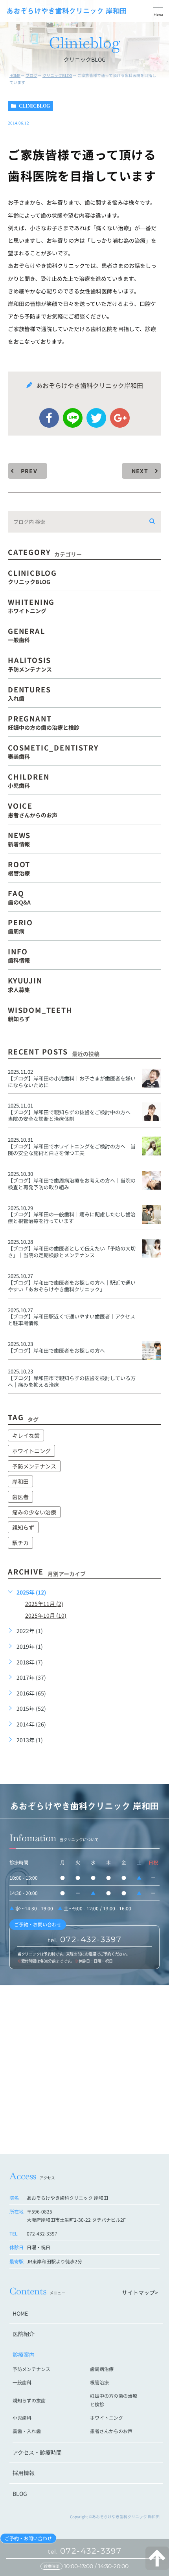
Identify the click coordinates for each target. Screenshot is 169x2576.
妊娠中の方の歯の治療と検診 (114, 2400)
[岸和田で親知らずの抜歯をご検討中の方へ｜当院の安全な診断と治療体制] (152, 1112)
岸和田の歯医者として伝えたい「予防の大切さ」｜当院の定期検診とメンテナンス (72, 1252)
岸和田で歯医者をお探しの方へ (56, 1350)
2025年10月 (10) (46, 1615)
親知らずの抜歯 (29, 2400)
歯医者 (20, 1497)
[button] (158, 12)
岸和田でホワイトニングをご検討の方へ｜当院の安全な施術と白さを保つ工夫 (72, 1150)
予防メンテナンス (34, 1466)
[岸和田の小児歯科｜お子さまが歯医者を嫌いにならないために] (152, 1078)
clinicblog (34, 106)
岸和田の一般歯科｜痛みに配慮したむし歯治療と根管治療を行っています (72, 1218)
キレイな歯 (26, 1435)
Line (73, 418)
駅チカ (20, 1543)
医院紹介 (24, 2334)
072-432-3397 (85, 2551)
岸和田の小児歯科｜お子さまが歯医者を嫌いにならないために (72, 1082)
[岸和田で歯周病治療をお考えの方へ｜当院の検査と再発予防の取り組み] (152, 1180)
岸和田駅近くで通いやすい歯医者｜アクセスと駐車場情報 (72, 1320)
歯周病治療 (102, 2369)
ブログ (31, 75)
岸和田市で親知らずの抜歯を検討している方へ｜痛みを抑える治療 (72, 1381)
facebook (49, 418)
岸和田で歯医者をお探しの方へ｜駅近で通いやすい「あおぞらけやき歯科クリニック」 (72, 1286)
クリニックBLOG (57, 75)
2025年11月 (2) (44, 1604)
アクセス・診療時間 (37, 2452)
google (120, 418)
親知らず (23, 1527)
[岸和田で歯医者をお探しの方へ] (152, 1350)
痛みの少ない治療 (34, 1512)
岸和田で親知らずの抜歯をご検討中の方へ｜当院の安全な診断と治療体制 (72, 1115)
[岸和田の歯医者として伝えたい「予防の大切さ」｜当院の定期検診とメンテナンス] (152, 1248)
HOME (15, 75)
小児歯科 (22, 2418)
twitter (96, 418)
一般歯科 (22, 2382)
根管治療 (99, 2382)
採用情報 (24, 2473)
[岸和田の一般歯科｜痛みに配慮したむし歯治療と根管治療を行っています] (152, 1214)
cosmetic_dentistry (53, 751)
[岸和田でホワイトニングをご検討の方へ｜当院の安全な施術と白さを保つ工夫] (152, 1146)
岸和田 (20, 1481)
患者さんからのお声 (111, 2431)
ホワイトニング (31, 1451)
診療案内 (24, 2354)
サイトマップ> (140, 2292)
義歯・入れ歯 (27, 2431)
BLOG (20, 2494)
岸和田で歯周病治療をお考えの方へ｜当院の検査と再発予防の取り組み (72, 1184)
